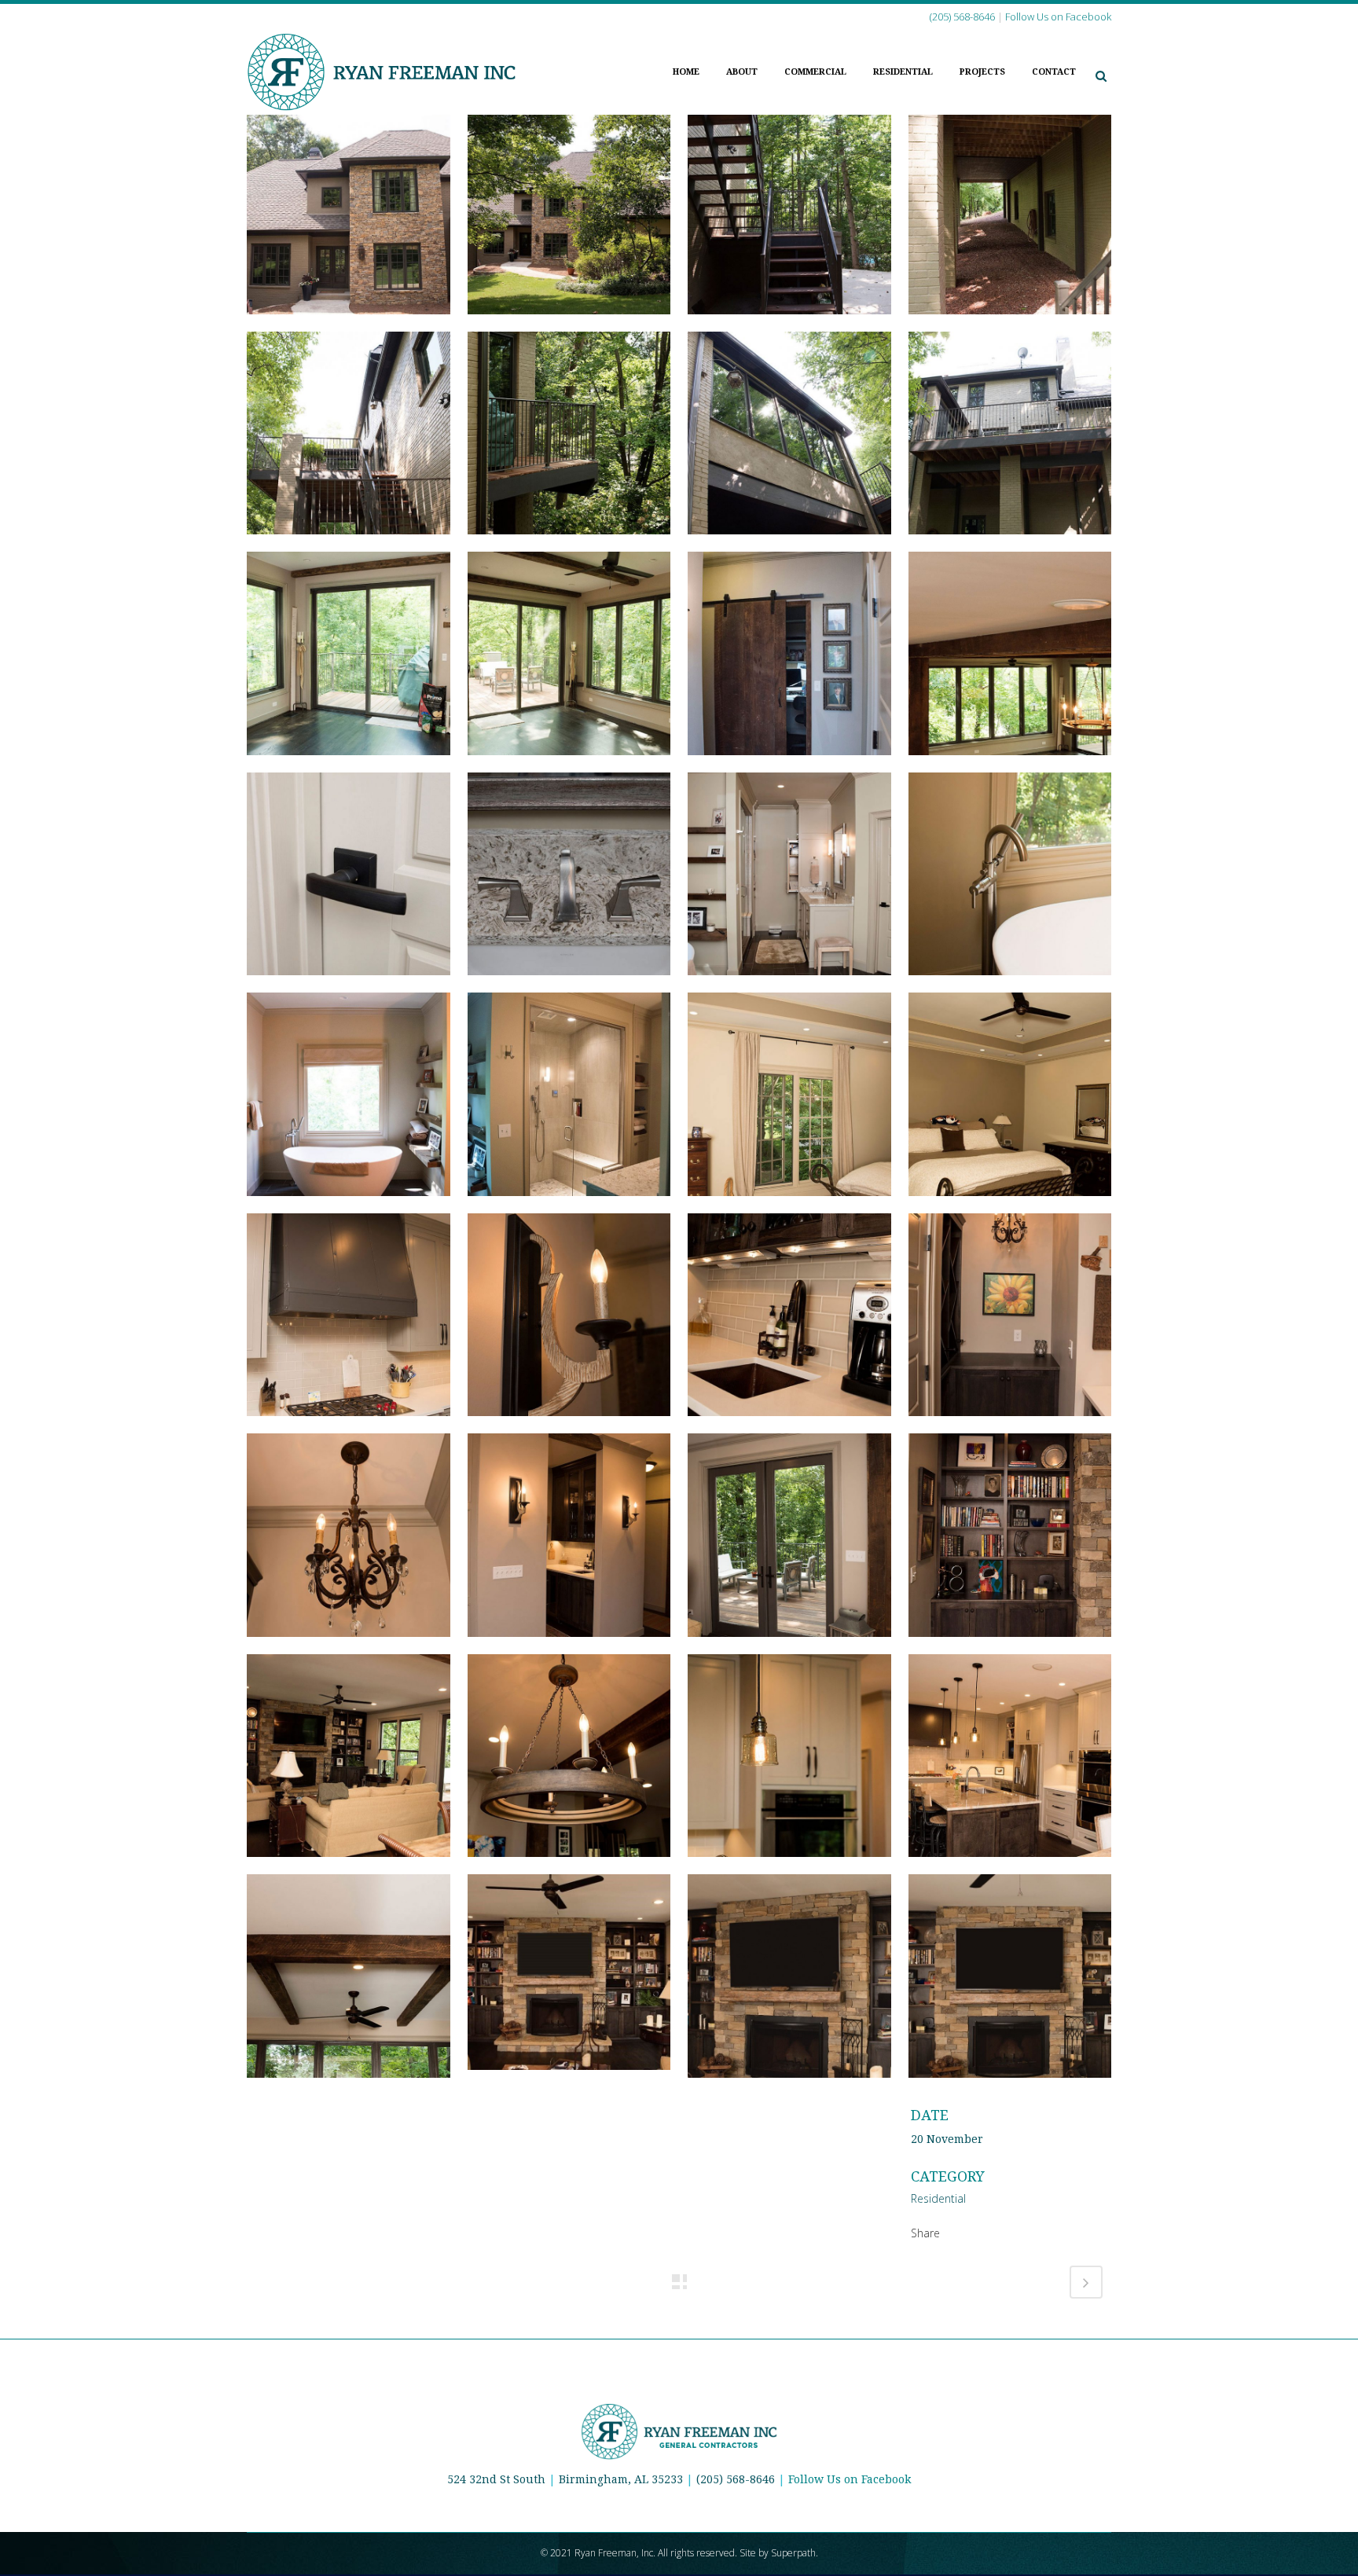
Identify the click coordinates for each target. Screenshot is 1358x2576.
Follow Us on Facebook (850, 2479)
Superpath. (795, 2553)
